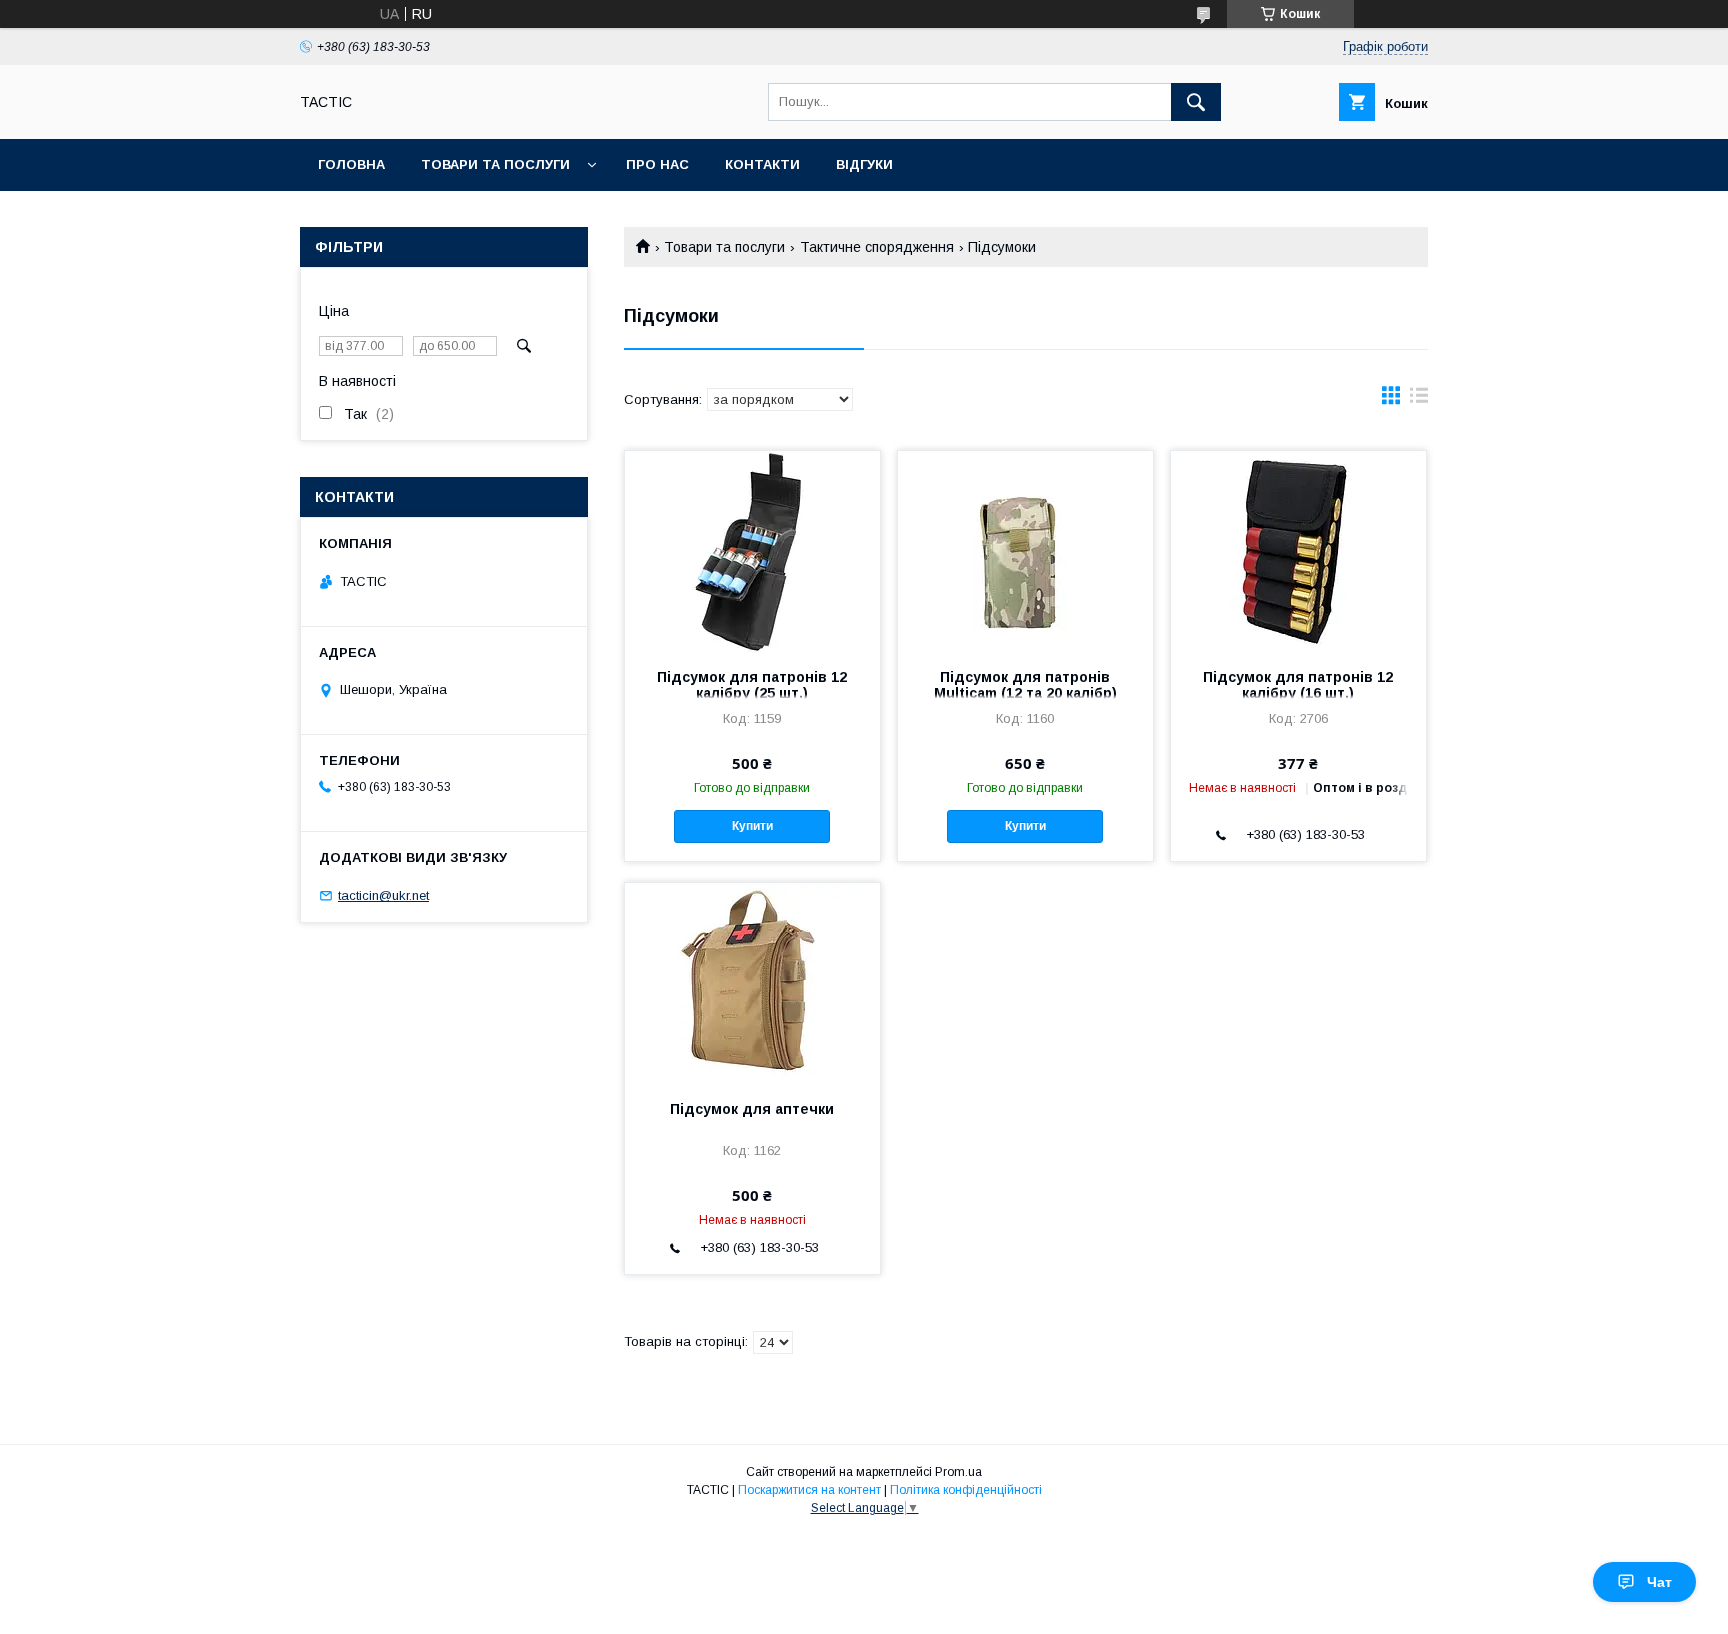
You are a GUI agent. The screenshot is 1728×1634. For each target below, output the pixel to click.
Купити (752, 826)
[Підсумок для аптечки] (752, 983)
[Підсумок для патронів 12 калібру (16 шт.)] (1298, 551)
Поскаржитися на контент (809, 1490)
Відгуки (864, 164)
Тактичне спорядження (877, 247)
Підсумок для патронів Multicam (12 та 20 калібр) (1025, 685)
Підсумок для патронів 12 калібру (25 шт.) (752, 685)
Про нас (657, 164)
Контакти (762, 164)
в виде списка (1419, 400)
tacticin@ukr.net (383, 895)
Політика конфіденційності (966, 1490)
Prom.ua (958, 1472)
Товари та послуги (495, 164)
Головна (351, 164)
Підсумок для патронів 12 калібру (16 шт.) (1298, 685)
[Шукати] (1196, 102)
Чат (1659, 1582)
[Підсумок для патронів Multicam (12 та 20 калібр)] (1025, 551)
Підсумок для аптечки (752, 1109)
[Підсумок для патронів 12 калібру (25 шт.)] (752, 551)
